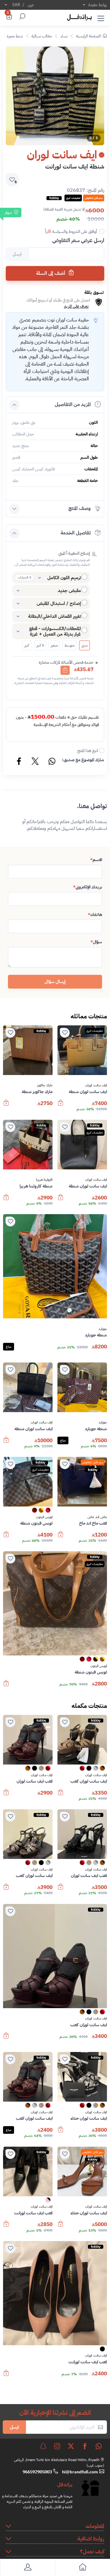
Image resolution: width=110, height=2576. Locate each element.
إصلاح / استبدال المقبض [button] (59, 603)
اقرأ (48, 231)
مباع (9, 1347)
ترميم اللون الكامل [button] (64, 578)
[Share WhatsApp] (52, 762)
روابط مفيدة (98, 5)
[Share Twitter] (35, 762)
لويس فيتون (44, 1517)
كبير (27, 645)
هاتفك (95, 915)
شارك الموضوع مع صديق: (83, 760)
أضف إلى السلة (51, 273)
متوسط (70, 645)
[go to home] (82, 2568)
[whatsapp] (99, 2446)
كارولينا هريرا (44, 1180)
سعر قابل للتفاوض (93, 1462)
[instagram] (57, 2446)
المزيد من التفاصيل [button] (73, 405)
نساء (64, 36)
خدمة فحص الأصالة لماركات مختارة (66, 662)
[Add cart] (65, 670)
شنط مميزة (15, 36)
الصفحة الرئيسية (88, 36)
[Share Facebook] (19, 762)
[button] (101, 17)
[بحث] (21, 17)
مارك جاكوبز (45, 1085)
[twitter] (71, 2446)
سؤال (96, 942)
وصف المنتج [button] (80, 508)
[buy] (61, 1106)
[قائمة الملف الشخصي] (28, 2568)
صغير (54, 645)
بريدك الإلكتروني (88, 887)
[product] (82, 1050)
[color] (48, 1512)
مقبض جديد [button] (69, 591)
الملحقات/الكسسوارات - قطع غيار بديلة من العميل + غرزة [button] (55, 631)
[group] (55, 96)
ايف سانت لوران (96, 1085)
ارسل (14, 2427)
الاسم (96, 860)
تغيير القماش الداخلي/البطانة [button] (55, 616)
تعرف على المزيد (76, 306)
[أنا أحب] (65, 1033)
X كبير (40, 645)
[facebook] (85, 2446)
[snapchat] (43, 2446)
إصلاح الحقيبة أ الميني (74, 553)
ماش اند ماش (97, 1517)
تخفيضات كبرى (95, 1031)
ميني (84, 645)
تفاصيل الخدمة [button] (76, 533)
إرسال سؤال (55, 982)
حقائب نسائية (42, 36)
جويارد (103, 1329)
